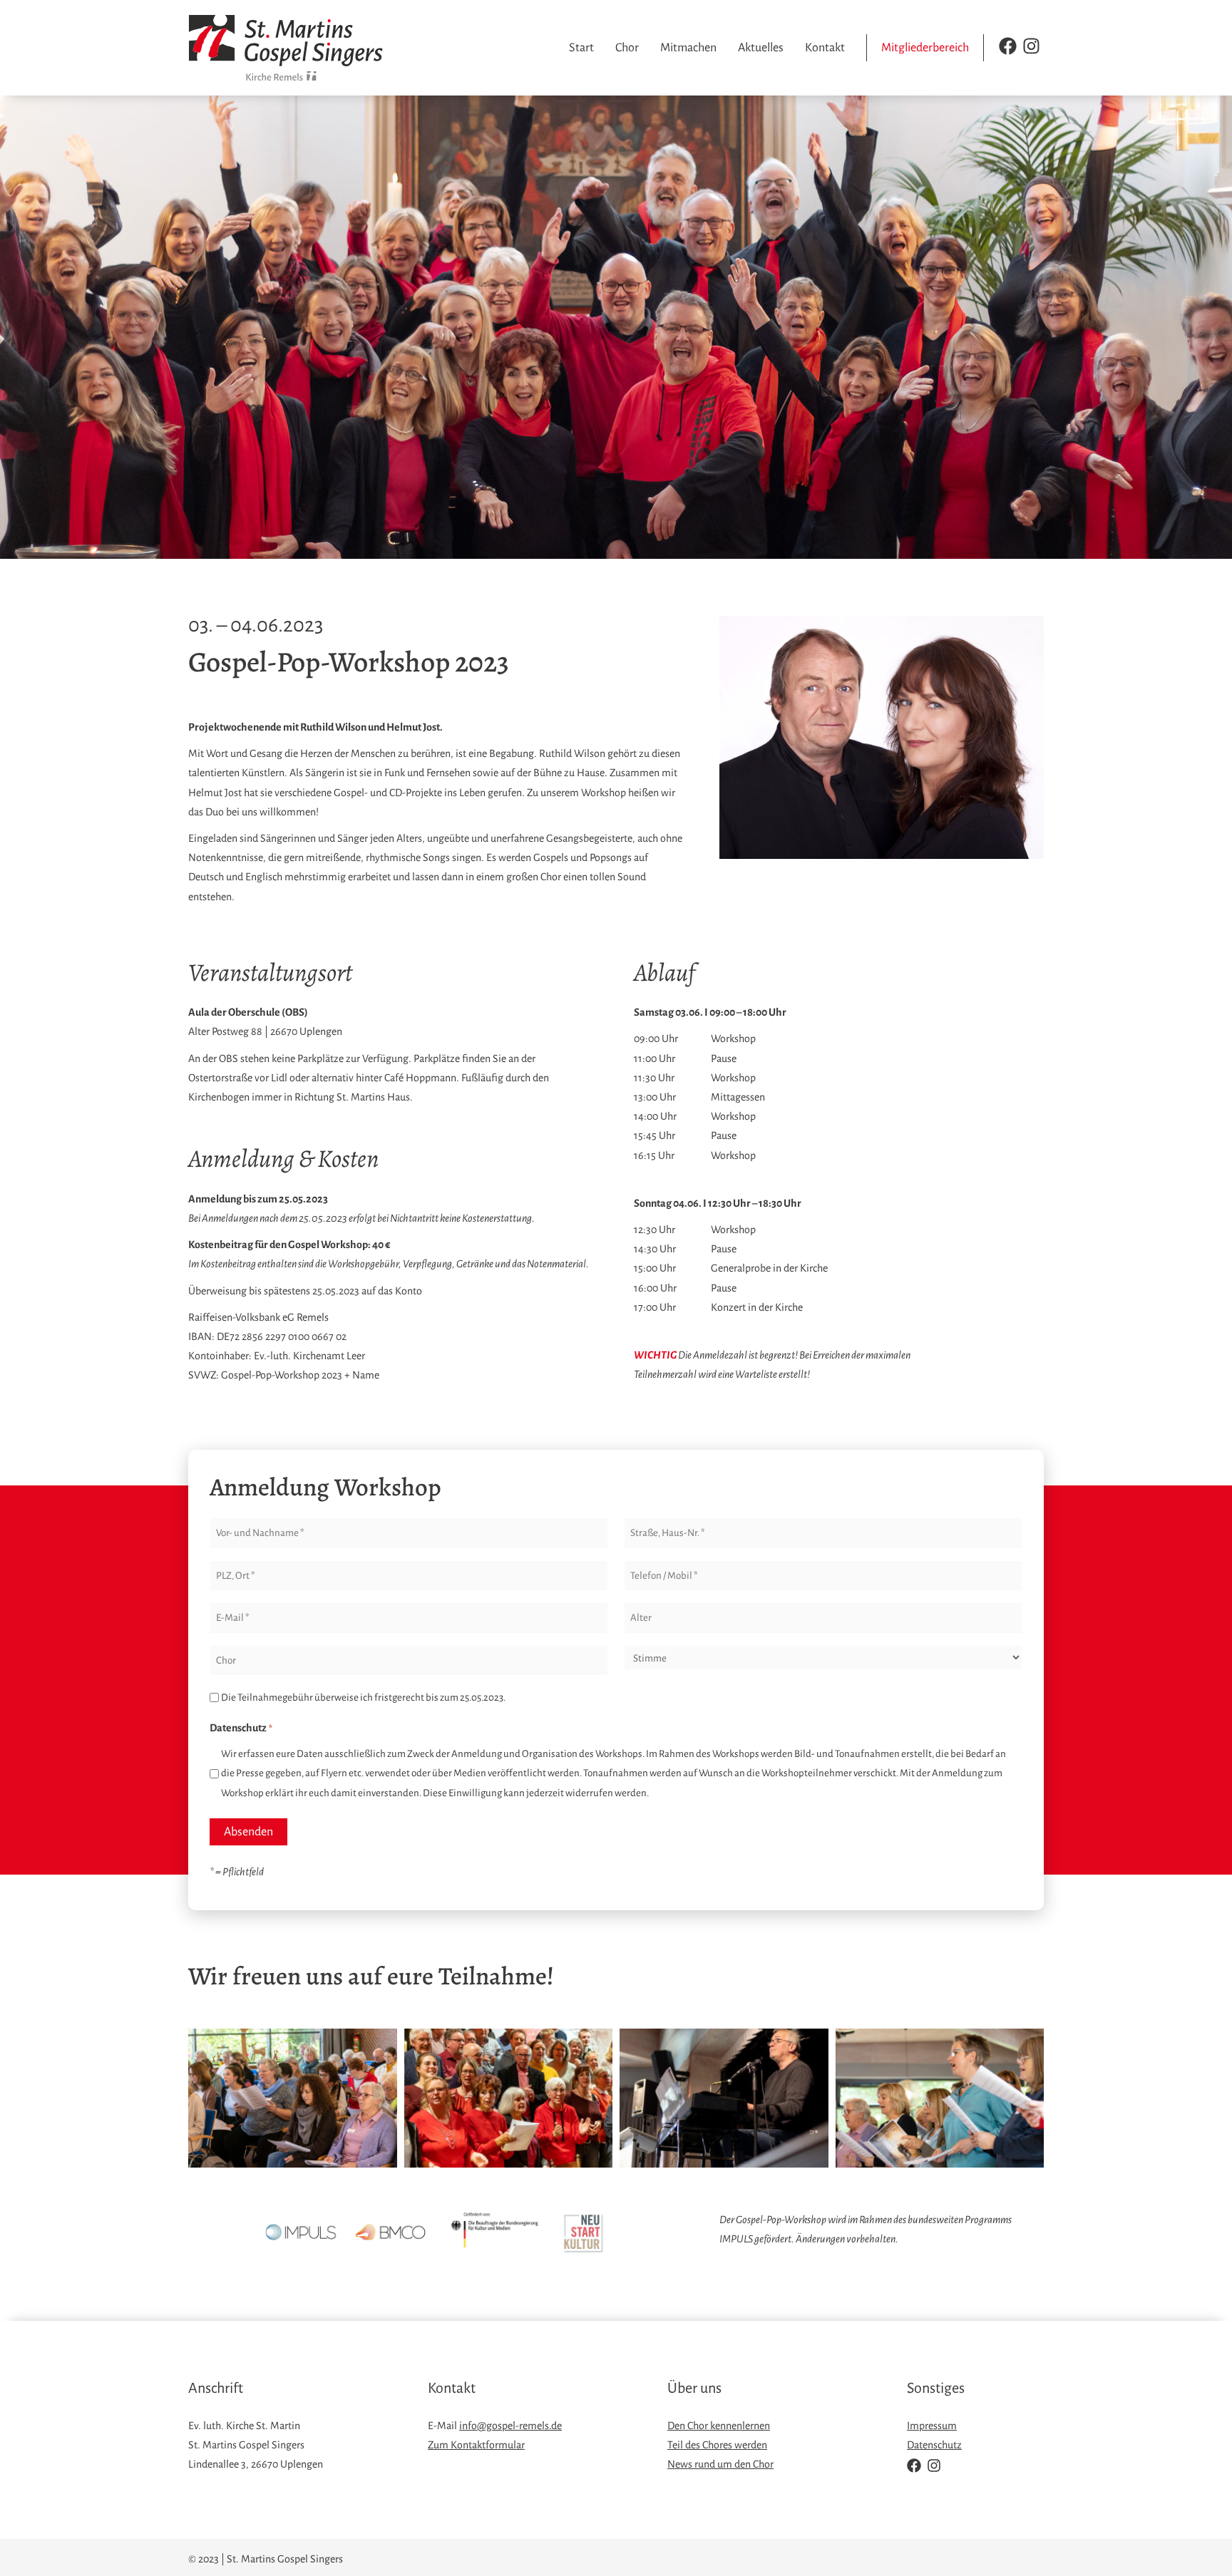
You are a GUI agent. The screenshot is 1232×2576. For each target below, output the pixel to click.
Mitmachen (688, 48)
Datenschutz (934, 2445)
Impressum (932, 2426)
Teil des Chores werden (717, 2445)
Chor (627, 48)
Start (581, 48)
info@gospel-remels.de (510, 2426)
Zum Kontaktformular (476, 2445)
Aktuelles (761, 48)
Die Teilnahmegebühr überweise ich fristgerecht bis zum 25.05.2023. (363, 1697)
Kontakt (825, 48)
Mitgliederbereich (925, 48)
